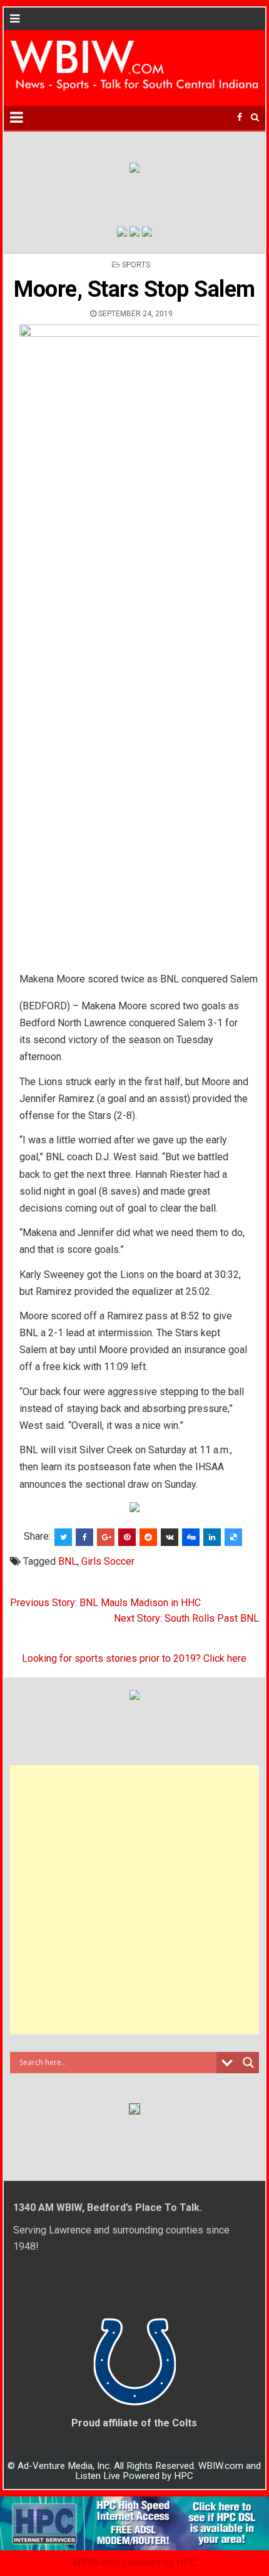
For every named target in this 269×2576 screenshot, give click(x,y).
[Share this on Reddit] (148, 1537)
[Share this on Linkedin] (212, 1537)
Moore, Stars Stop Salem (134, 289)
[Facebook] (240, 117)
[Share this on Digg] (191, 1537)
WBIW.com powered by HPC (134, 2563)
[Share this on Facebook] (84, 1537)
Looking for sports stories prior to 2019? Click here (134, 1658)
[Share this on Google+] (106, 1537)
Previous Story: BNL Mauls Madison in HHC (105, 1603)
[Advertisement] (134, 1900)
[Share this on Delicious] (233, 1537)
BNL (68, 1561)
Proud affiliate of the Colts (134, 2423)
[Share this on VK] (170, 1537)
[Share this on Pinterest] (127, 1537)
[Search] (255, 117)
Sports (136, 265)
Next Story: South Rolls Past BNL (186, 1618)
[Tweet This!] (63, 1537)
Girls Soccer (108, 1561)
